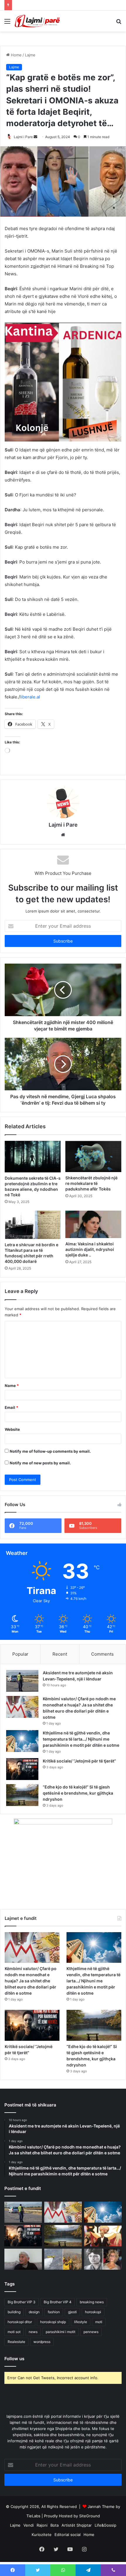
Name (12, 1388)
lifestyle (81, 2324)
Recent (60, 1656)
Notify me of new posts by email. (40, 1465)
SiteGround (90, 2518)
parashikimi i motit (61, 2334)
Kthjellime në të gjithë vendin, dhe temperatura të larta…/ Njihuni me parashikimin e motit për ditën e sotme (81, 1741)
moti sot (14, 2334)
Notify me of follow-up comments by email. (50, 1454)
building (14, 2314)
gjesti (72, 2314)
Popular (20, 1656)
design (34, 2314)
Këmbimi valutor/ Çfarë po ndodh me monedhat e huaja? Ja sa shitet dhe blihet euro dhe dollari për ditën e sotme (31, 1983)
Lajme (30, 55)
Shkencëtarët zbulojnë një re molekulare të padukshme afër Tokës (91, 1186)
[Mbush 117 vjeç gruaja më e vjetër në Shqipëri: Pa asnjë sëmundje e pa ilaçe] (23, 2262)
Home (16, 55)
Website (12, 1432)
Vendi (29, 2528)
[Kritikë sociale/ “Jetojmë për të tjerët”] (22, 1771)
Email (11, 1410)
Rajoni (42, 2528)
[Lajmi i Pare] (38, 21)
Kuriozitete (42, 2537)
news (33, 2334)
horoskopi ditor (20, 2324)
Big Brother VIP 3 (22, 2304)
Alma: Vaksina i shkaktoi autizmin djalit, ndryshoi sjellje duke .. (90, 1252)
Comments (102, 1656)
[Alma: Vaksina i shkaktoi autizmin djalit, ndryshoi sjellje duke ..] (93, 1227)
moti (99, 2324)
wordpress (42, 2344)
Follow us (14, 2361)
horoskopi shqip (53, 2324)
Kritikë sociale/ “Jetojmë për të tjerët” (79, 1763)
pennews (91, 2334)
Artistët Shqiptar (77, 2528)
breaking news (92, 2304)
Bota (55, 2528)
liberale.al (30, 699)
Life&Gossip (105, 2528)
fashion (54, 2314)
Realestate (16, 2344)
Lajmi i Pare (23, 137)
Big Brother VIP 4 (58, 2304)
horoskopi (93, 2314)
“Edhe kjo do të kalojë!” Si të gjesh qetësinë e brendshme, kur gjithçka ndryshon (78, 1795)
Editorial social (68, 2537)
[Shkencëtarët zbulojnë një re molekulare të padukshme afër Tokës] (93, 1159)
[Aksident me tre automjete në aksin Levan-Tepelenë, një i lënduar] (22, 1683)
